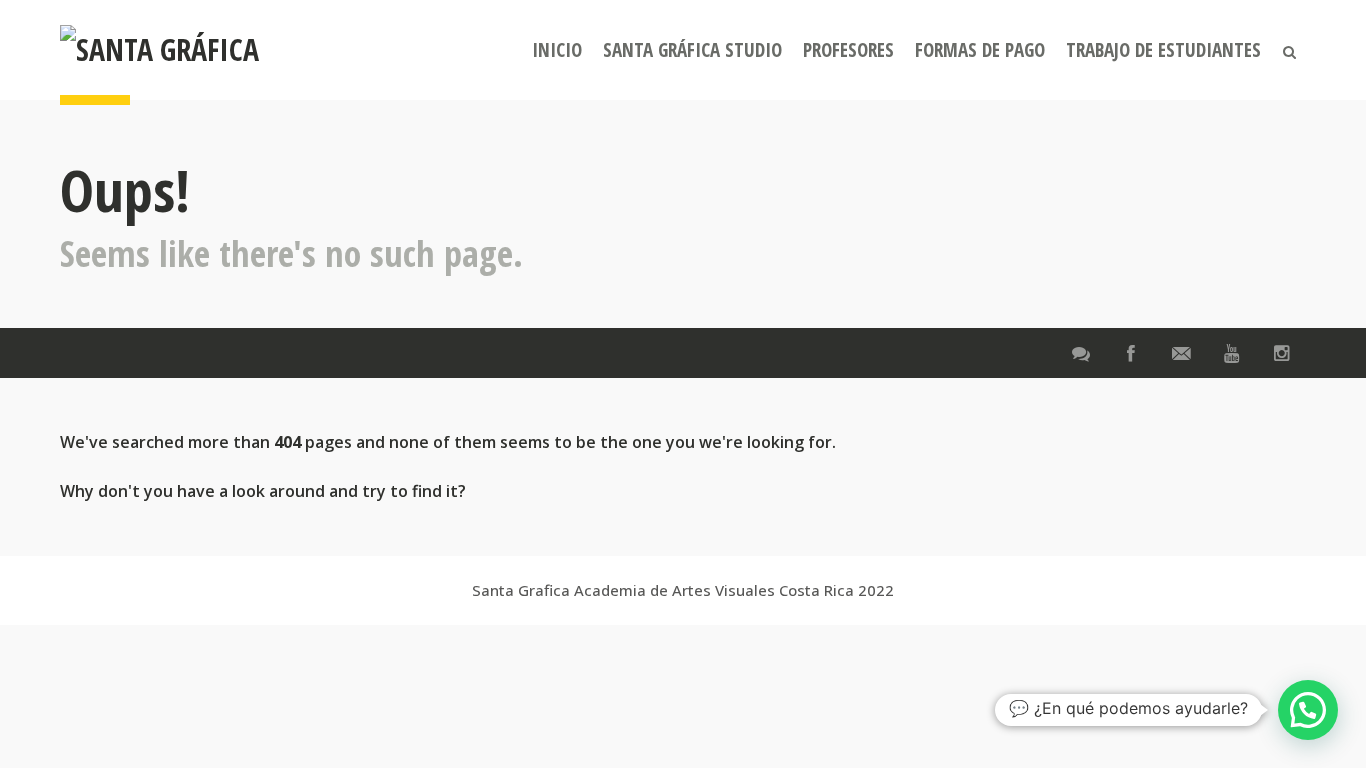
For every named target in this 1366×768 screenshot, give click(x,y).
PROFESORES (848, 50)
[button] (1308, 710)
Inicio (557, 50)
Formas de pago (980, 50)
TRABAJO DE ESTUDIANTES (1163, 50)
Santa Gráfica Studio (692, 50)
